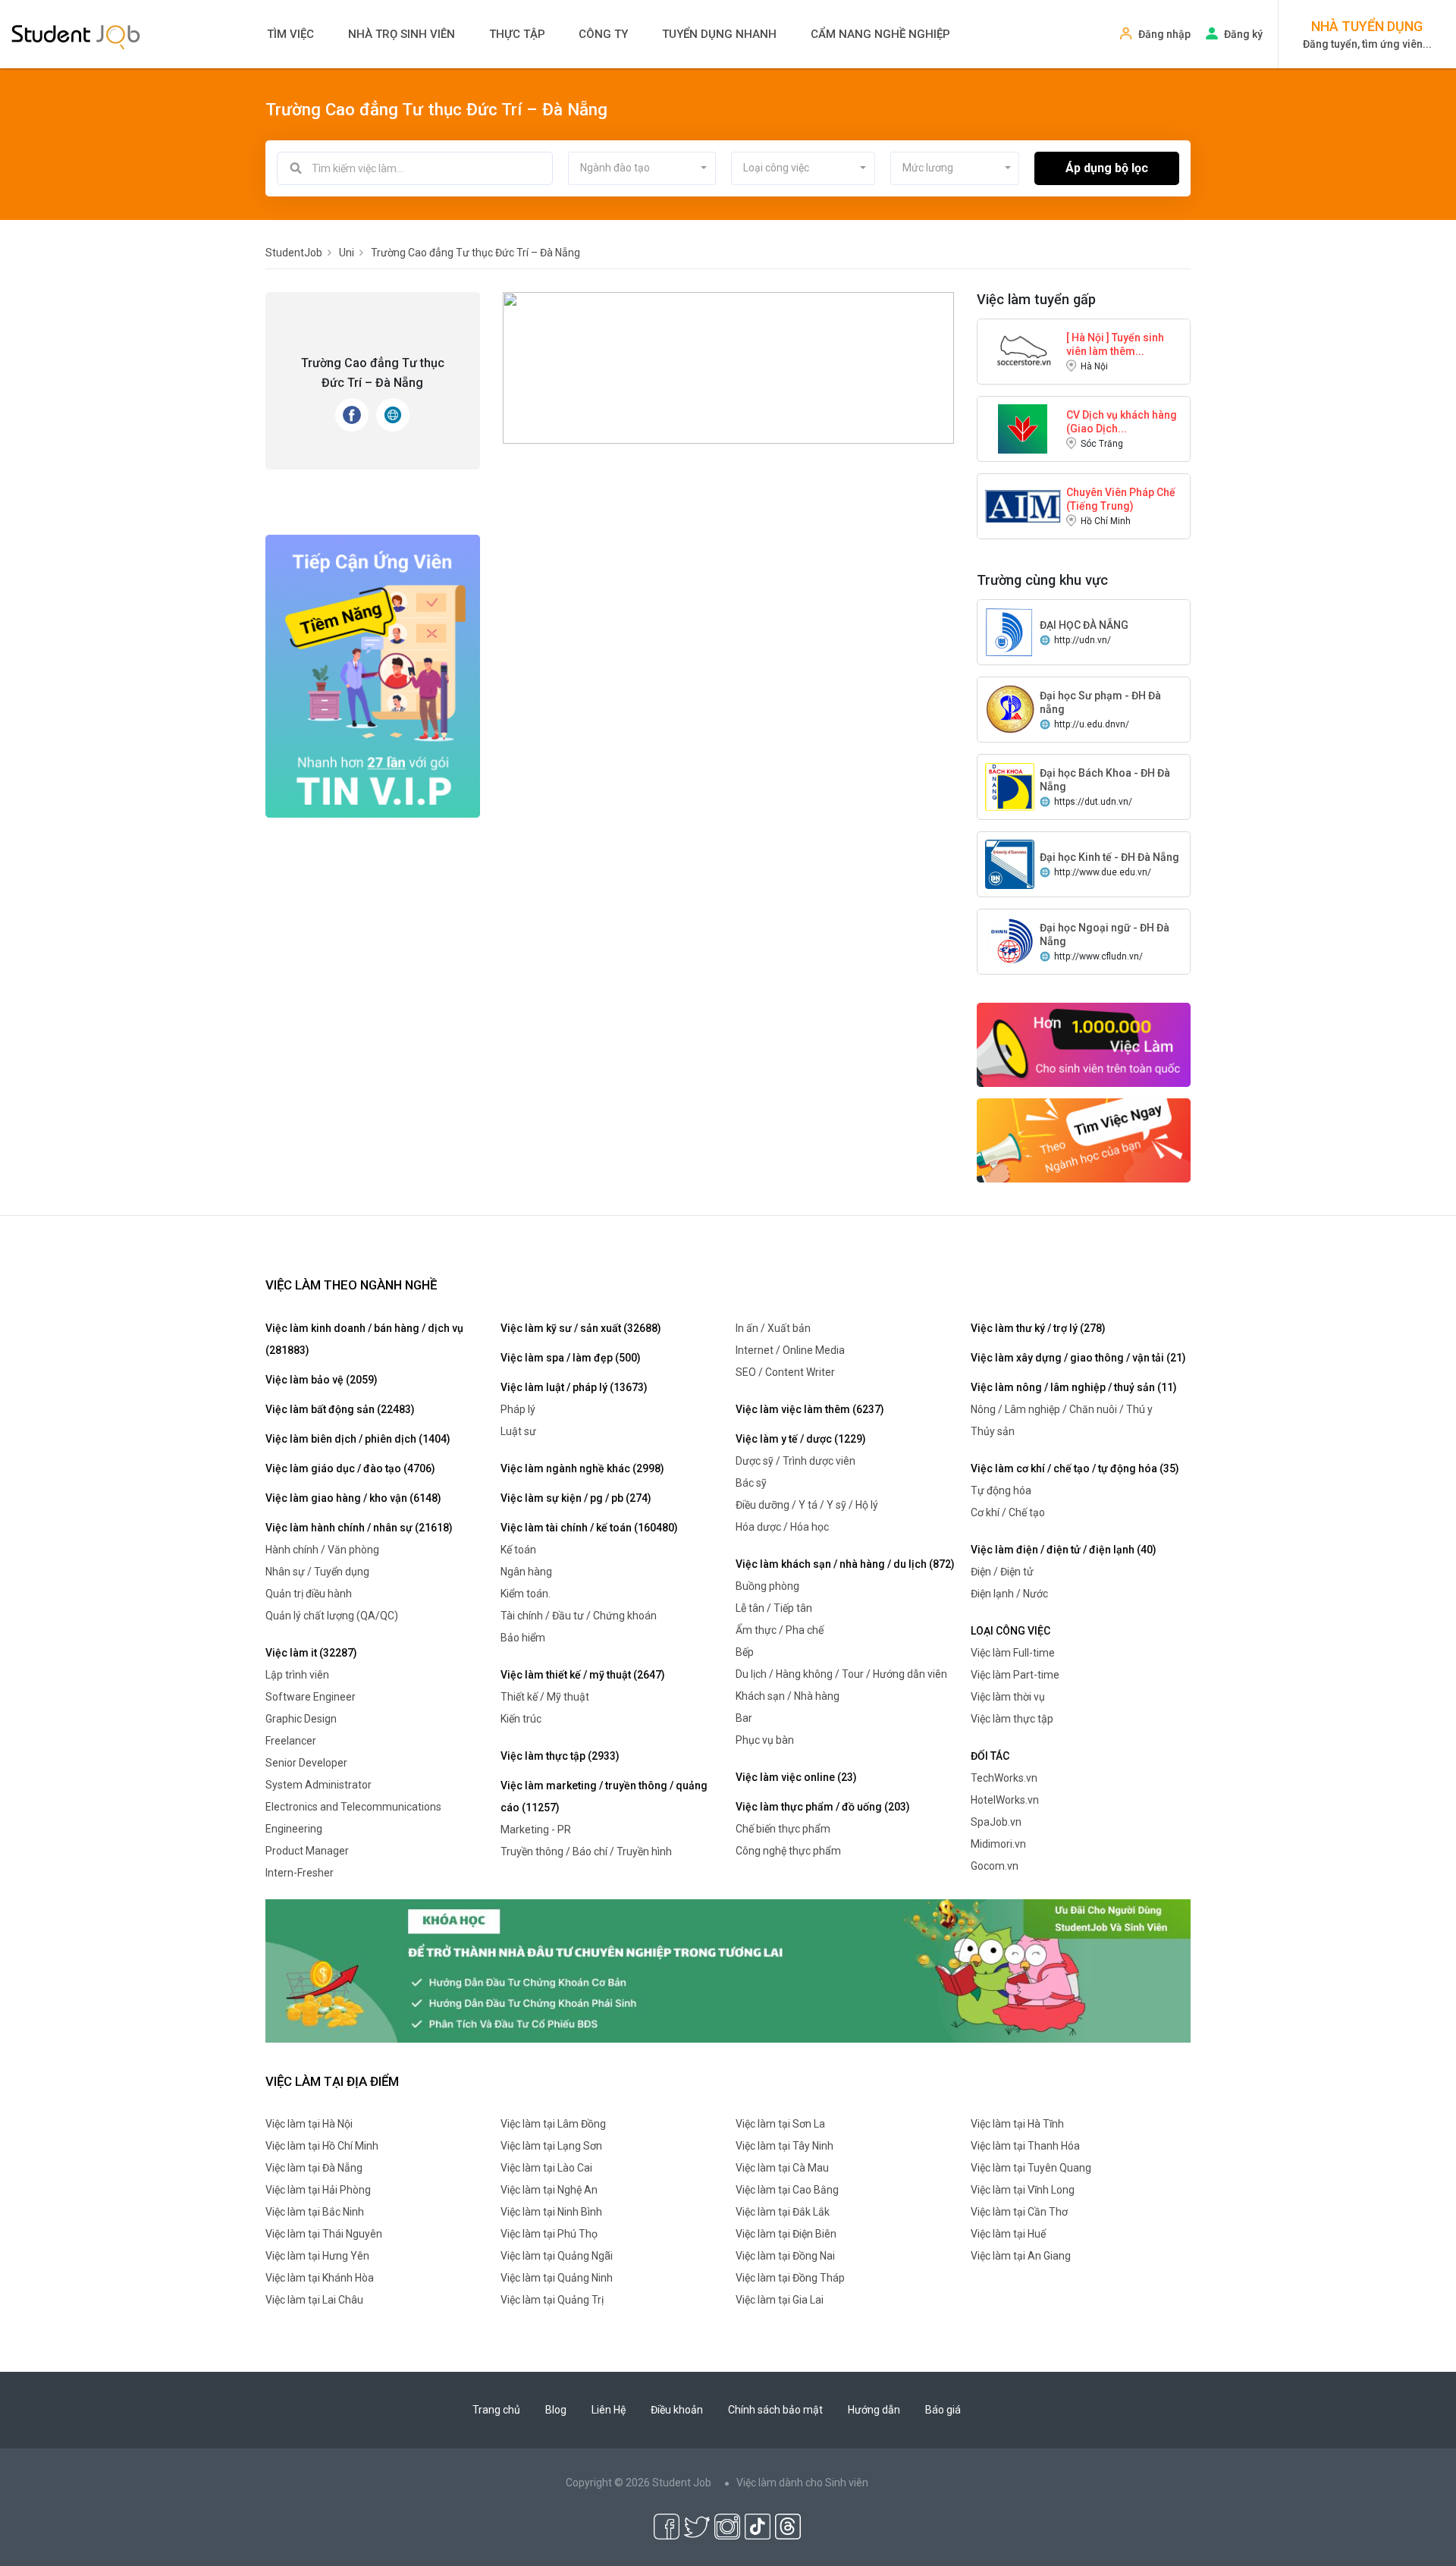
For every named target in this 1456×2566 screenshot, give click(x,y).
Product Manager (307, 1851)
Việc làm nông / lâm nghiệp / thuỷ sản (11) (1074, 1387)
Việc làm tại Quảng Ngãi (557, 2256)
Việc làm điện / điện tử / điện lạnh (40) (1064, 1550)
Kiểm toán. (526, 1594)
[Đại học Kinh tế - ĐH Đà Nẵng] (1010, 863)
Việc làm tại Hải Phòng (318, 2190)
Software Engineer (311, 1697)
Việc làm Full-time (1013, 1653)
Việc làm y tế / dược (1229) (801, 1439)
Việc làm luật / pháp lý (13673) (574, 1387)
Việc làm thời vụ (1008, 1697)
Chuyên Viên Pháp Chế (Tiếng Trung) (1121, 499)
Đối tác (990, 1756)
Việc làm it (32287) (311, 1653)
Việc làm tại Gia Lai (780, 2300)
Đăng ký (1243, 34)
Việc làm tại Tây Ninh (784, 2146)
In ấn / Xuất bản (773, 1328)
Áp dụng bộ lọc (1107, 168)
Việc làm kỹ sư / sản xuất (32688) (581, 1328)
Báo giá (943, 2410)
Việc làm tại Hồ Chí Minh (322, 2146)
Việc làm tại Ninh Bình (551, 2212)
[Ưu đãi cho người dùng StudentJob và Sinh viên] (728, 1970)
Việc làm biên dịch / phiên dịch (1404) (358, 1439)
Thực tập (517, 34)
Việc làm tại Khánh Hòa (320, 2278)
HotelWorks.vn (1005, 1800)
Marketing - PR (536, 1829)
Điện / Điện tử (1002, 1572)
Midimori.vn (998, 1844)
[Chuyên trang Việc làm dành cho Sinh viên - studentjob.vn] (76, 36)
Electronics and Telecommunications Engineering (353, 1818)
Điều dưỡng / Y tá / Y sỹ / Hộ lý (807, 1505)
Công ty (603, 34)
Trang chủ (496, 2410)
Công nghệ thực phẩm (788, 1851)
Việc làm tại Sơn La (780, 2124)
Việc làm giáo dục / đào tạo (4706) (350, 1468)
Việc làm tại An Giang (1021, 2256)
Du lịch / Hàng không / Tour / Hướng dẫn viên (841, 1674)
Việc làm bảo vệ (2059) (322, 1380)
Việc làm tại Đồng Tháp (790, 2278)
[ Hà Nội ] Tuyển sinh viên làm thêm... (1115, 344)
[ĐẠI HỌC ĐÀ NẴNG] (1010, 631)
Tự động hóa (1001, 1490)
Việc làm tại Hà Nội (309, 2124)
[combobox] (642, 168)
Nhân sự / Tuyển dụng (317, 1572)
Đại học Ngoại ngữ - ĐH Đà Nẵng (1105, 934)
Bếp (745, 1652)
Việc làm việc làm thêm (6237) (810, 1409)
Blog (556, 2410)
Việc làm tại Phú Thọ (549, 2234)
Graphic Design (301, 1719)
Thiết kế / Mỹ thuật (545, 1697)
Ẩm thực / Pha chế (780, 1630)
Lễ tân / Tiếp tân (774, 1608)
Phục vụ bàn (765, 1740)
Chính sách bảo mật (775, 2410)
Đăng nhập (1164, 34)
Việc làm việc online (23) (796, 1777)
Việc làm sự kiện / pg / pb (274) (576, 1498)
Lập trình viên (297, 1675)
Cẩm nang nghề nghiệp (880, 34)
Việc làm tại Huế (1008, 2234)
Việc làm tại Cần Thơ (1019, 2212)
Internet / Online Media (790, 1350)
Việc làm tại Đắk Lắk (783, 2212)
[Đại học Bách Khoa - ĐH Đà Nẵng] (1010, 786)
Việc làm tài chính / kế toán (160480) (589, 1528)
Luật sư (518, 1431)
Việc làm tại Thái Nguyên (324, 2234)
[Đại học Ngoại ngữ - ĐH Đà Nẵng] (1010, 941)
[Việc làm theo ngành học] (1084, 1139)
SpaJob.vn (996, 1822)
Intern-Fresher (300, 1873)
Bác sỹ (751, 1483)
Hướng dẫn (874, 2410)
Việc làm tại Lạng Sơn (551, 2146)
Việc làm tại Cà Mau (782, 2168)
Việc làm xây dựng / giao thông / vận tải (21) (1078, 1358)
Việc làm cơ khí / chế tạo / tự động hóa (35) (1075, 1468)
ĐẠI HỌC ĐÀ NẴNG (1084, 625)
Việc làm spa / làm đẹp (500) (571, 1358)
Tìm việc (290, 34)
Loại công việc (1010, 1631)
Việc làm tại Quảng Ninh (557, 2278)
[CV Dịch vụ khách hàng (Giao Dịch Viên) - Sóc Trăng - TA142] (1023, 428)
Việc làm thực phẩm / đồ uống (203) (823, 1807)
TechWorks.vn (1004, 1778)
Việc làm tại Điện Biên (786, 2234)
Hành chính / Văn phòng (322, 1550)
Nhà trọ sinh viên (402, 34)
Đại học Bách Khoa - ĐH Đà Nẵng (1105, 780)
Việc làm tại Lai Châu (314, 2300)
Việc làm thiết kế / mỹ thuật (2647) (583, 1675)
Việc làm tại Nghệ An (549, 2190)
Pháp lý (518, 1409)
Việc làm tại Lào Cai (546, 2168)
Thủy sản (993, 1431)
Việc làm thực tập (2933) (560, 1756)
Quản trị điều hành (309, 1594)
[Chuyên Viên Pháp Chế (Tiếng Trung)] (1023, 505)
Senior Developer (306, 1763)
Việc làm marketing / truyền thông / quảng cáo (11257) (604, 1797)
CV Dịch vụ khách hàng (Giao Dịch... (1122, 422)
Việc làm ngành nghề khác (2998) (582, 1468)
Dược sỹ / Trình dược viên (795, 1461)
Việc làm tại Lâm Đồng (553, 2124)
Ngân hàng (526, 1572)
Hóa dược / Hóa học (782, 1527)
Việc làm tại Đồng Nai (785, 2256)
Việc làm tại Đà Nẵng (314, 2168)
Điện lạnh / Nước (1009, 1594)
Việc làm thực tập (1012, 1719)
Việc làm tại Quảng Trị (552, 2300)
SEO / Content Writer (785, 1372)
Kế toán (518, 1550)
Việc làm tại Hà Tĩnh (1017, 2124)
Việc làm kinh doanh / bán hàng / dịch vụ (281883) (364, 1339)
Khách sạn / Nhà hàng (788, 1696)
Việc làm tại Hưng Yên (317, 2256)
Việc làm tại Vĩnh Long (1023, 2190)
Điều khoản (677, 2410)
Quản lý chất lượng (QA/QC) (332, 1616)
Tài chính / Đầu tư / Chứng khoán (579, 1616)
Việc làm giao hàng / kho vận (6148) (353, 1498)
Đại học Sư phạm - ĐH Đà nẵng (1100, 702)
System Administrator (318, 1785)
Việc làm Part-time (1015, 1675)
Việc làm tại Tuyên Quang (1031, 2168)
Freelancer (291, 1741)
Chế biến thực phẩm (783, 1829)
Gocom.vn (995, 1866)
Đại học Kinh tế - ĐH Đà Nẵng (1109, 857)
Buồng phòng (767, 1586)
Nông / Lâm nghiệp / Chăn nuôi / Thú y (1062, 1409)
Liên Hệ (609, 2410)
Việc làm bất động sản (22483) (340, 1409)
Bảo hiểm (523, 1638)
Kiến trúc (521, 1719)
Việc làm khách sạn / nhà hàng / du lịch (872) (845, 1564)
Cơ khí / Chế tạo (1008, 1512)
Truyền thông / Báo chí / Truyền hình (586, 1851)
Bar (744, 1718)
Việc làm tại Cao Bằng (787, 2190)
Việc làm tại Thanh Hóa (1025, 2146)
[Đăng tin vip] (373, 675)
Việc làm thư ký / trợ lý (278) (1038, 1328)
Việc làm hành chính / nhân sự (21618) (359, 1528)
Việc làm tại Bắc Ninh (315, 2212)
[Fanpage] (352, 415)
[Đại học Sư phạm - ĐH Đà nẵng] (1010, 708)
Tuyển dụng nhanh (719, 34)
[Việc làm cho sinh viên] (1084, 1044)
